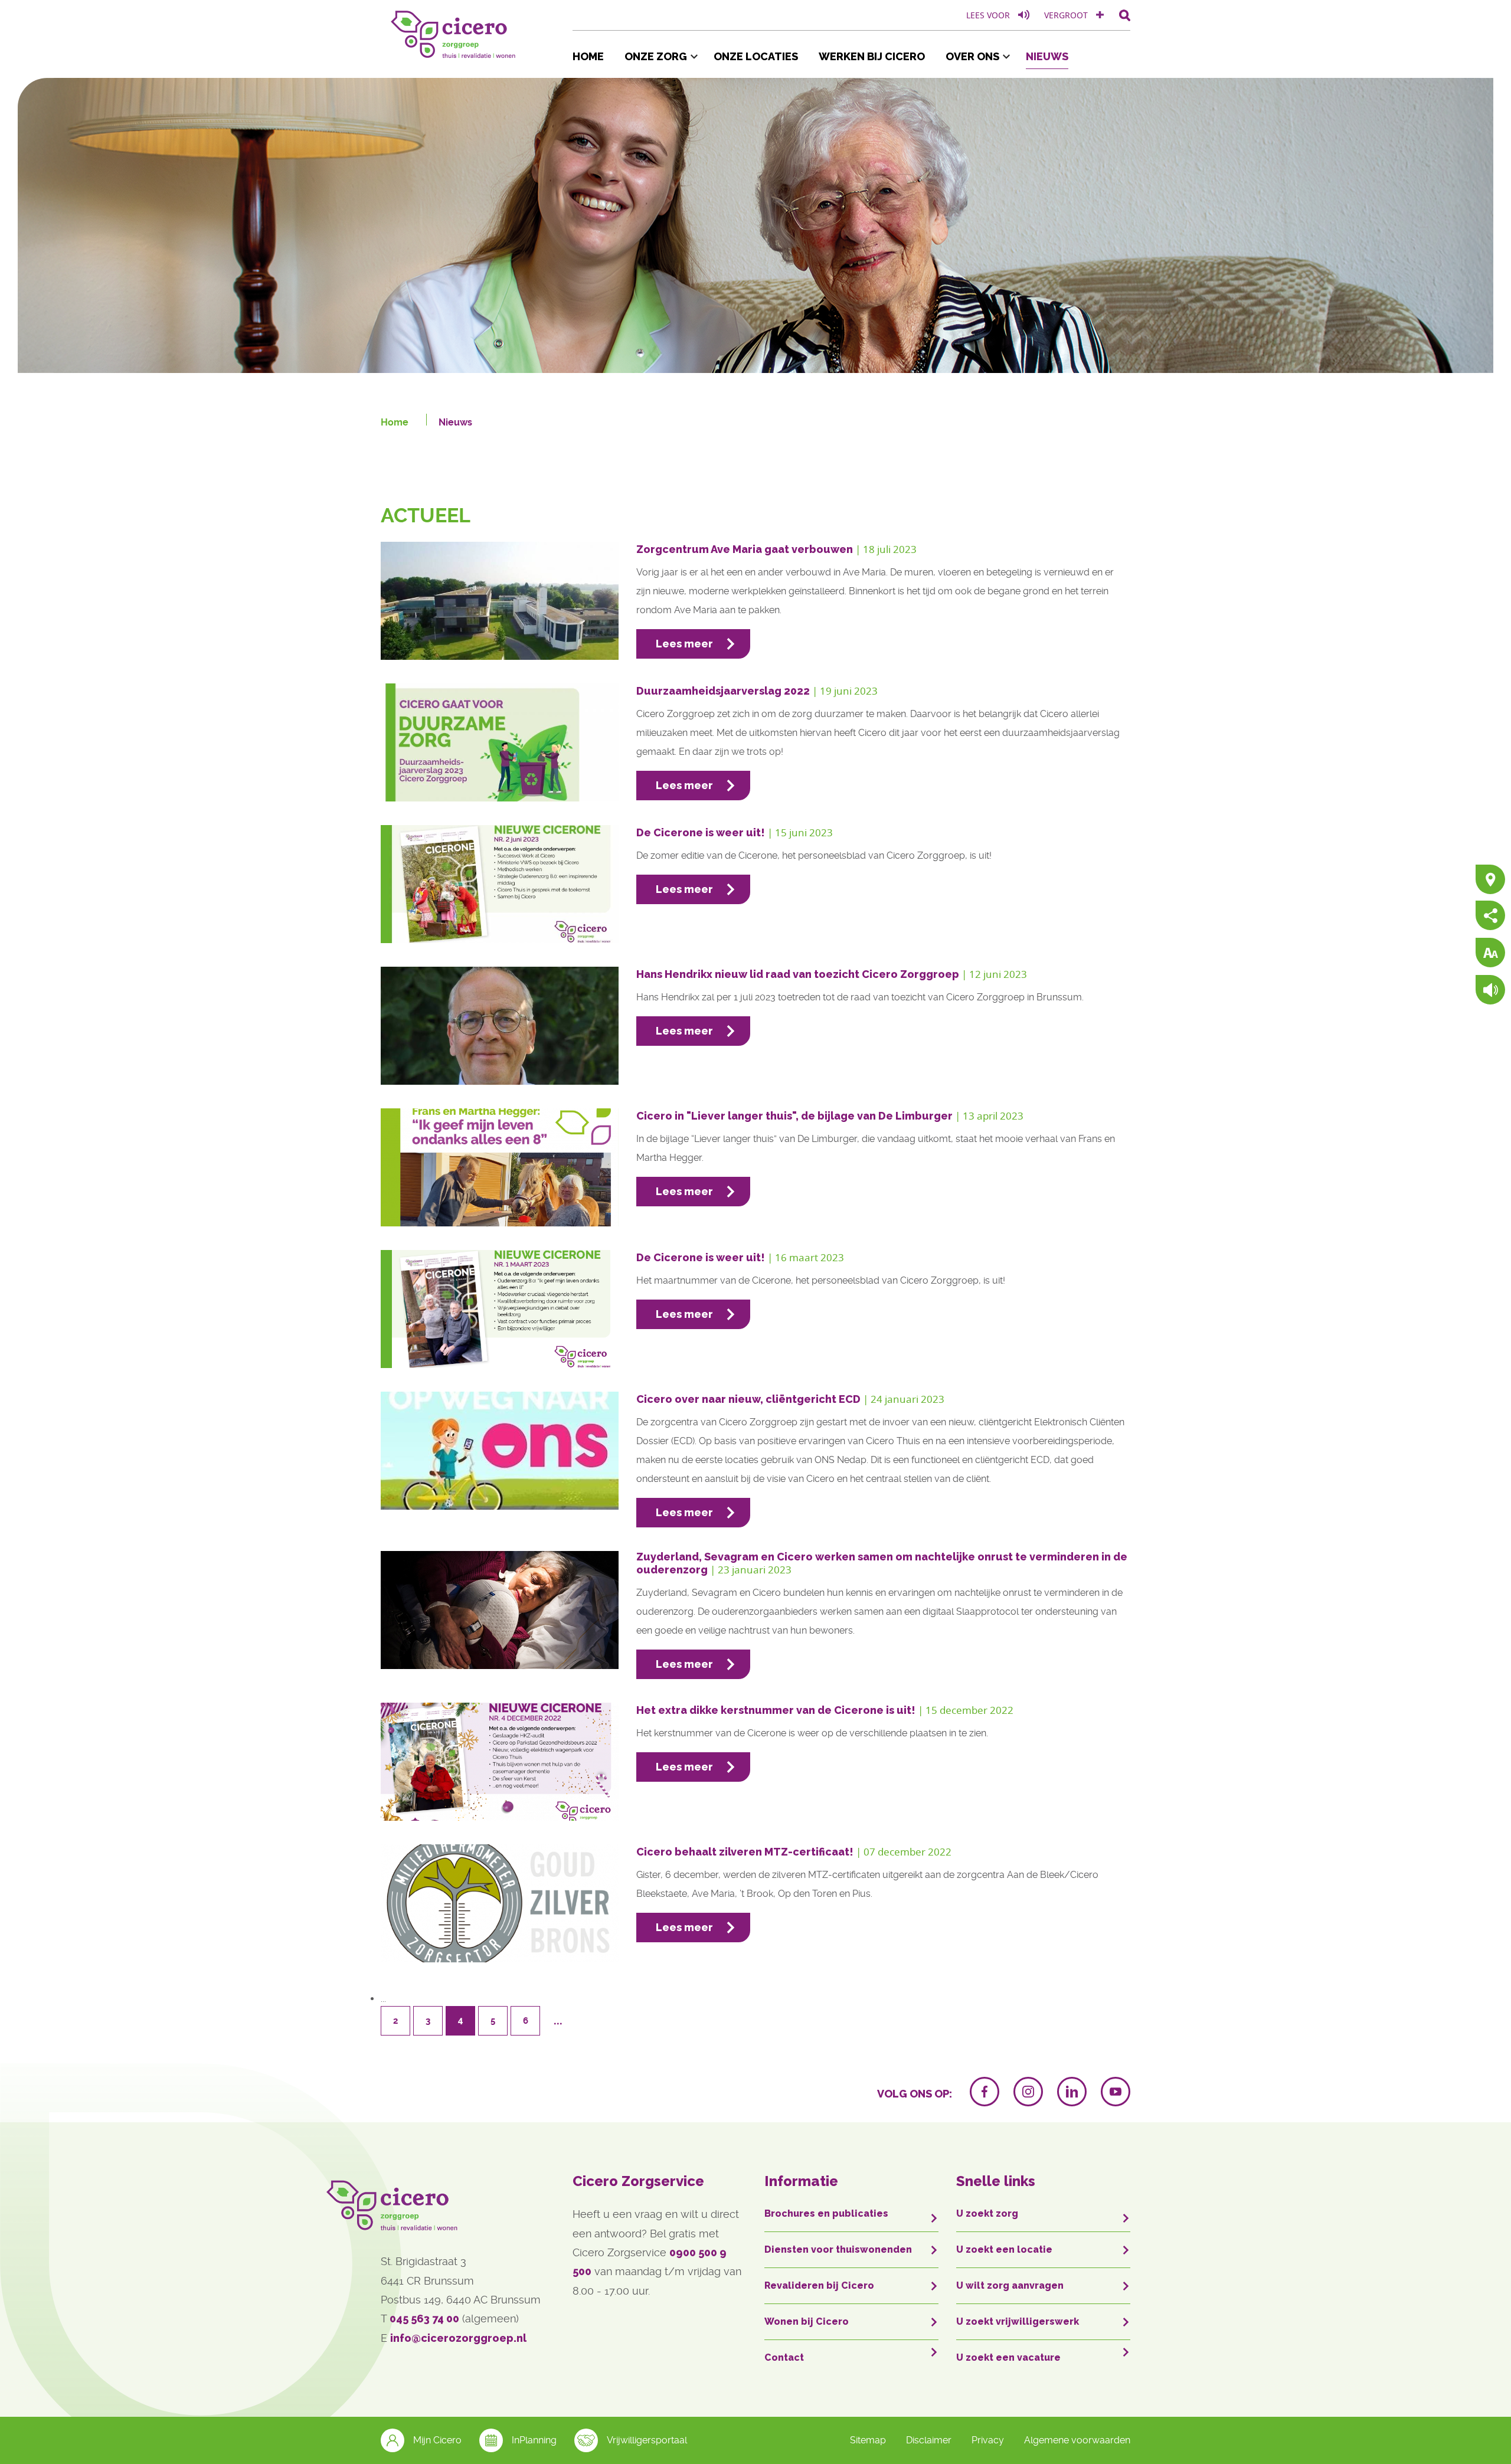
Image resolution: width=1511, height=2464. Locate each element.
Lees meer (684, 644)
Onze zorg (656, 56)
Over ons (972, 56)
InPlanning (534, 2440)
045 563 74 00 (424, 2319)
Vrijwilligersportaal (647, 2440)
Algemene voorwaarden (1077, 2440)
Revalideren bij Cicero (819, 2285)
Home (588, 56)
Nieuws (1047, 56)
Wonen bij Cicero (807, 2321)
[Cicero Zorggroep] (454, 32)
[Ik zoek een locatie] (1490, 880)
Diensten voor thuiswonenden (838, 2249)
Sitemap (868, 2440)
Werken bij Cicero (872, 56)
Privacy (988, 2440)
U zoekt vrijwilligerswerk (1018, 2321)
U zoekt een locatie (1004, 2249)
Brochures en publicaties (826, 2213)
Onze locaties (756, 56)
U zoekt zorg (987, 2213)
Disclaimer (929, 2440)
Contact (784, 2357)
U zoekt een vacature (1008, 2357)
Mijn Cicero (437, 2440)
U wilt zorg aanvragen (1010, 2285)
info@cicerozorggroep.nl (458, 2338)
